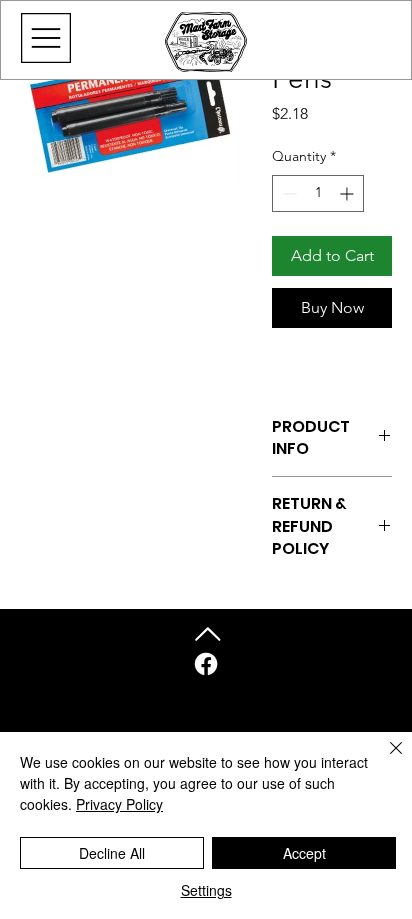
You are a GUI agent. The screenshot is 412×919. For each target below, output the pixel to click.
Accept (304, 853)
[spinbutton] (318, 193)
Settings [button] (206, 890)
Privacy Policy (119, 804)
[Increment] (348, 193)
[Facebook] (206, 664)
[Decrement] (287, 193)
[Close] (384, 760)
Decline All (112, 853)
